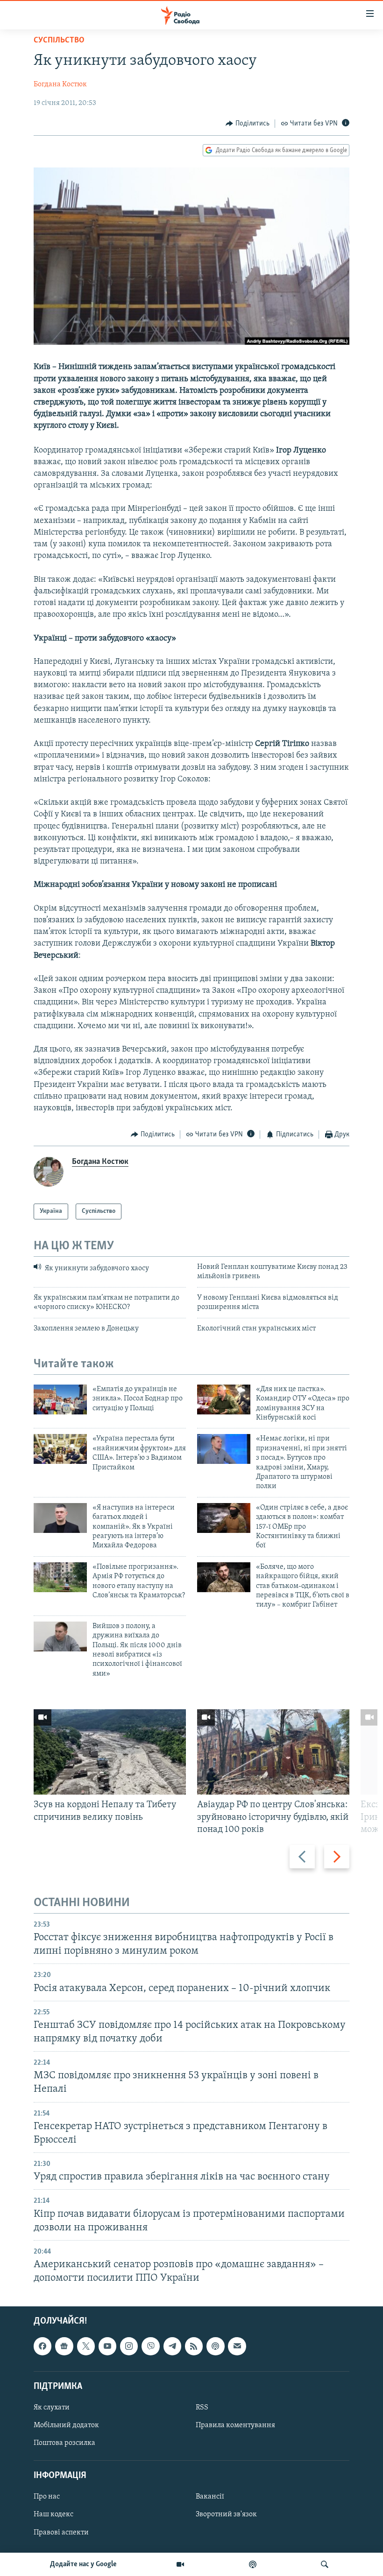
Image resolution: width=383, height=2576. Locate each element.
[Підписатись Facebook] (43, 2346)
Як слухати (52, 2408)
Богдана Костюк (60, 84)
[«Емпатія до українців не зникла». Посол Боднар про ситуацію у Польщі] (60, 1399)
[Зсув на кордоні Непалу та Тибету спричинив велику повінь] (110, 1752)
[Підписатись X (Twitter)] (86, 2346)
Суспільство (59, 41)
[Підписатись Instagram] (129, 2346)
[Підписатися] (237, 2346)
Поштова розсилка (64, 2443)
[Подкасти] (253, 2564)
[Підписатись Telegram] (172, 2346)
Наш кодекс (53, 2515)
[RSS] (194, 2346)
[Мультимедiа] (180, 2564)
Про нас (47, 2497)
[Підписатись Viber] (150, 2346)
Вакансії (210, 2497)
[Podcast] (215, 2346)
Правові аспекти (61, 2533)
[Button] (248, 124)
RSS (202, 2408)
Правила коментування (235, 2425)
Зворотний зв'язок (226, 2515)
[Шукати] (325, 2564)
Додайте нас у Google (83, 2564)
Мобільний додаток (66, 2425)
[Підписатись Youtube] (107, 2346)
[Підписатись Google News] (64, 2346)
